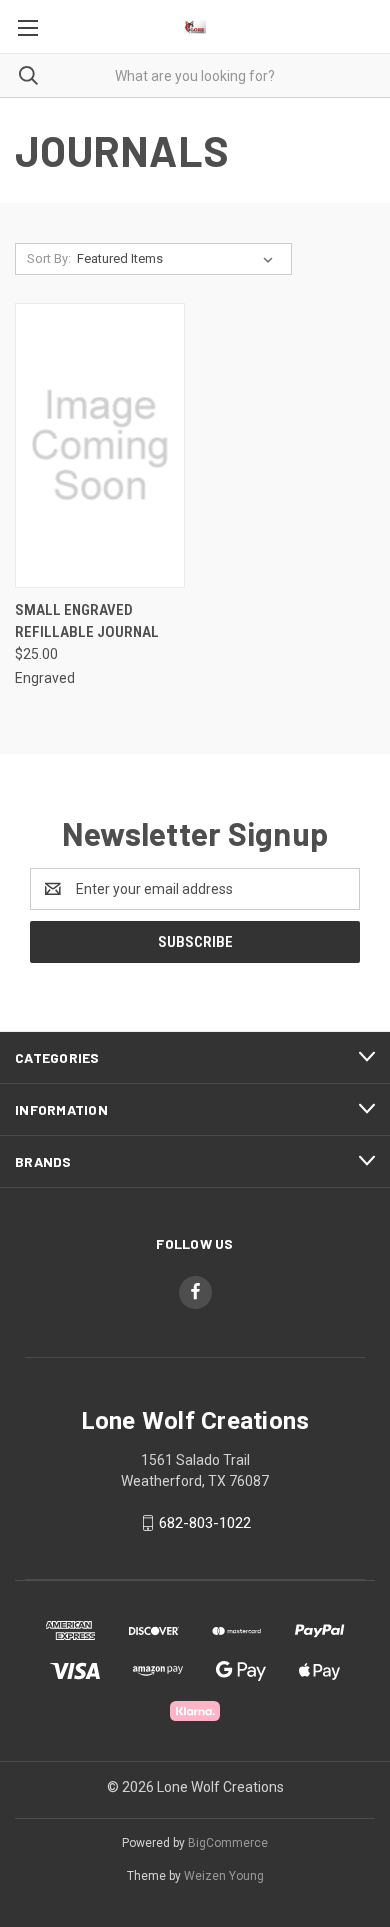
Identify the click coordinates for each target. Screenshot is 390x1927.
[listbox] (179, 259)
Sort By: (49, 258)
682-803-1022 (205, 1523)
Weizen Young (224, 1876)
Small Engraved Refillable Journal (87, 621)
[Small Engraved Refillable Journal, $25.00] (100, 445)
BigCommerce (228, 1843)
